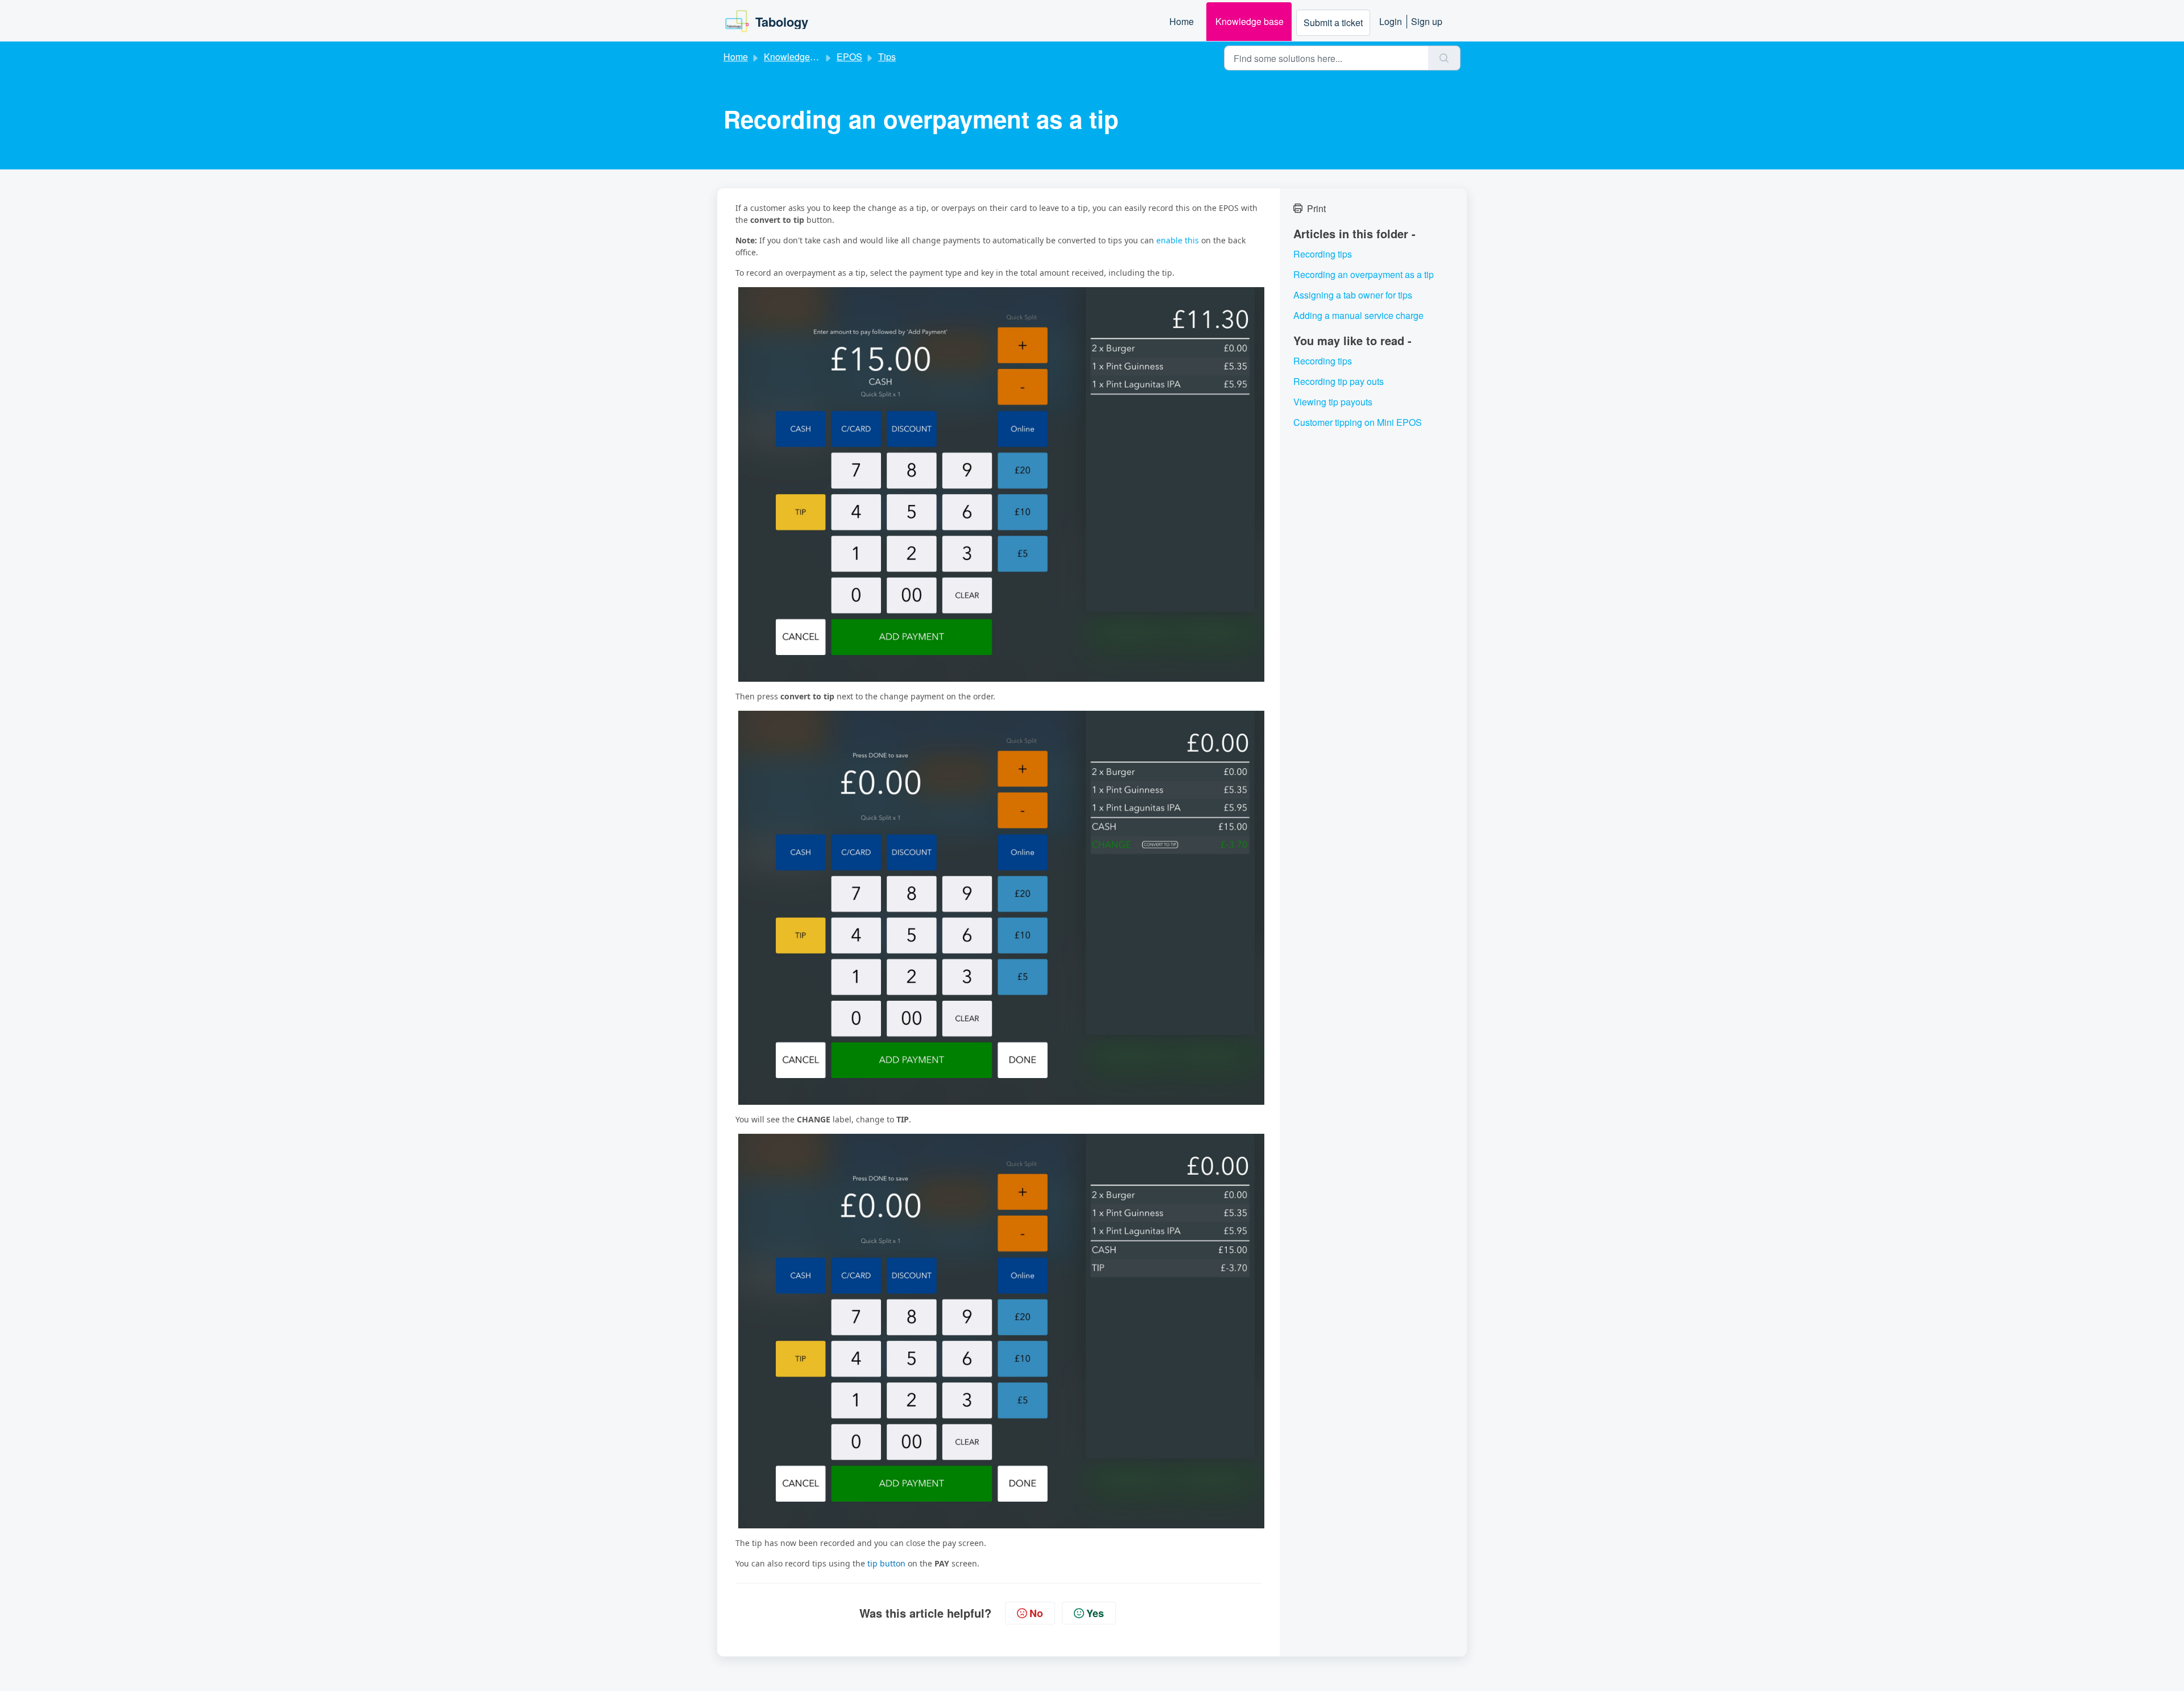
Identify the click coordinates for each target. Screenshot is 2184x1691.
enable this (1176, 240)
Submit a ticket (1333, 22)
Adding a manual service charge (1358, 315)
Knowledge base (1250, 21)
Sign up (1427, 21)
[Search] (1444, 58)
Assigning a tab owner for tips (1353, 295)
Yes (1095, 1613)
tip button (885, 1563)
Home (1182, 21)
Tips (887, 57)
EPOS (849, 57)
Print (1316, 208)
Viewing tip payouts (1333, 402)
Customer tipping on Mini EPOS (1358, 422)
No (1036, 1613)
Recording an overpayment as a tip (1364, 274)
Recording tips (1323, 254)
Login (1391, 21)
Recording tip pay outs (1339, 381)
